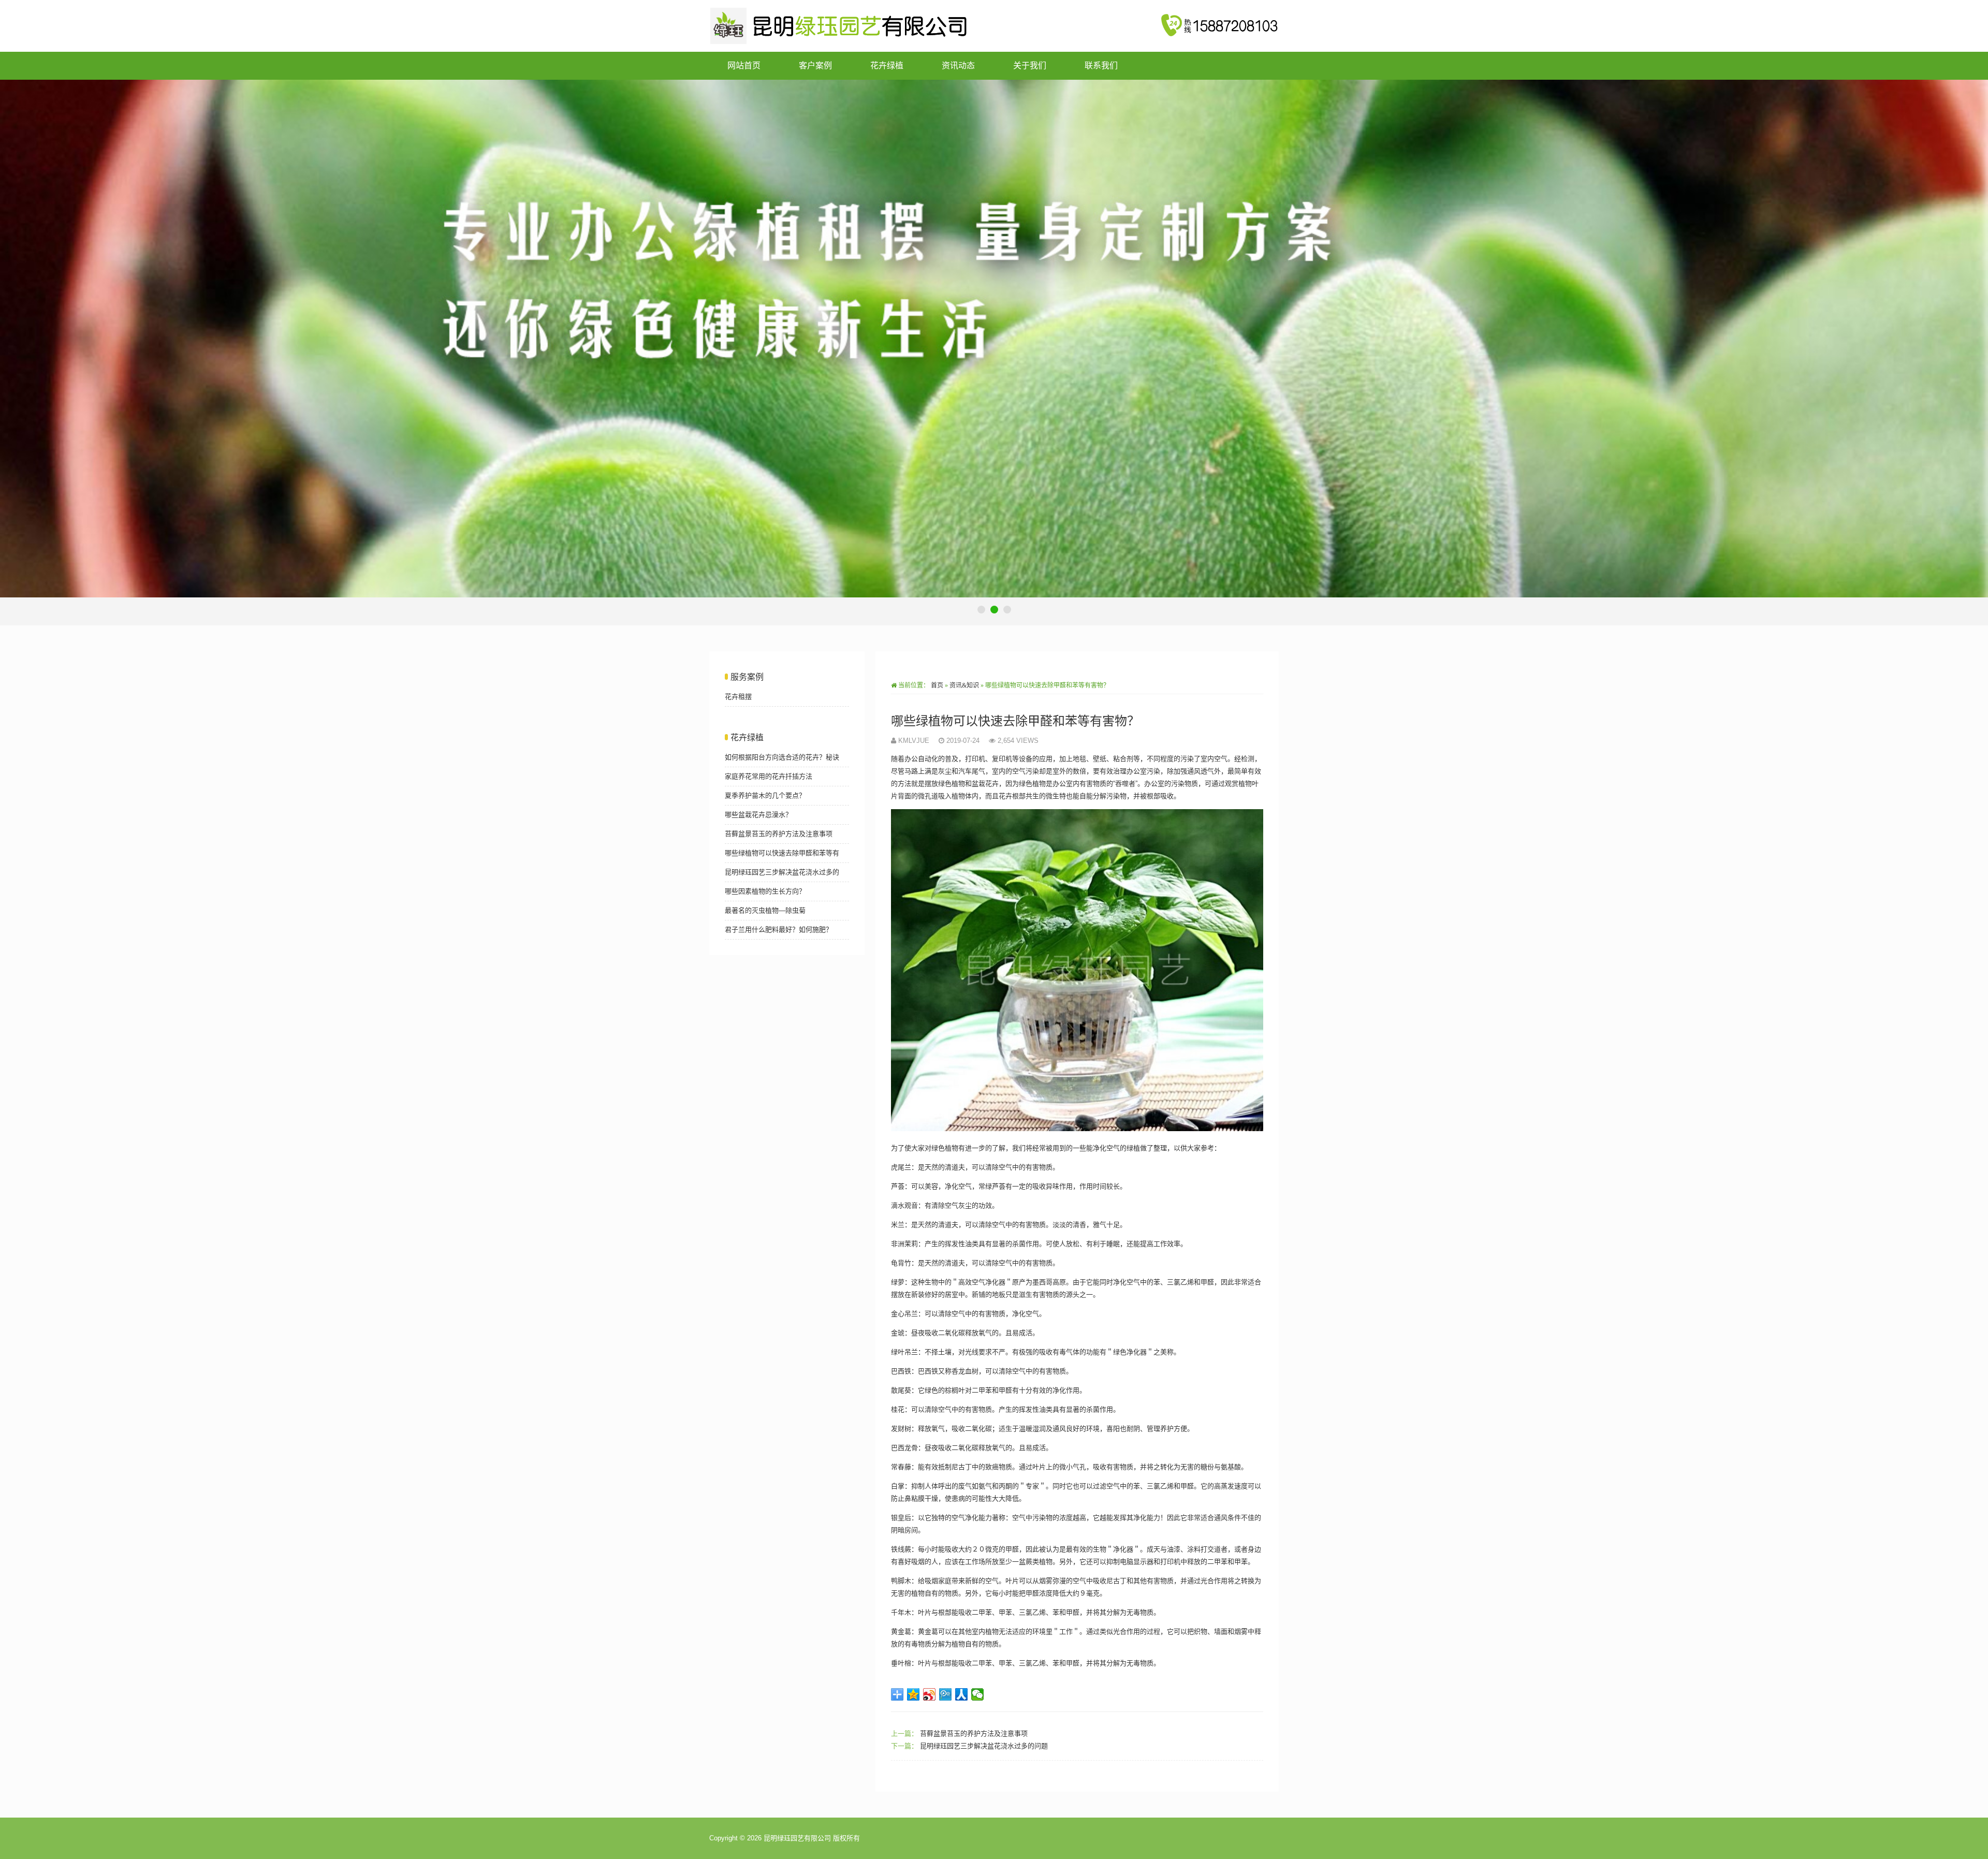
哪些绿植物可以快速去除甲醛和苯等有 (782, 853)
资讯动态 (958, 65)
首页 (937, 685)
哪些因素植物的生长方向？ (765, 891)
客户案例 (815, 65)
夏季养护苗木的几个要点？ (765, 795)
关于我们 (1030, 65)
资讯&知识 (964, 685)
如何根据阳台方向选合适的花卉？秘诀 (782, 757)
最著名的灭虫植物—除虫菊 (765, 910)
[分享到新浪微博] (930, 1694)
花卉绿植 (887, 65)
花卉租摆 (738, 697)
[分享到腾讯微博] (946, 1694)
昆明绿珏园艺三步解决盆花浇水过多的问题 (984, 1746)
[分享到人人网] (962, 1694)
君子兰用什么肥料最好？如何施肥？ (779, 929)
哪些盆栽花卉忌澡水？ (758, 815)
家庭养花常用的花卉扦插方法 (769, 776)
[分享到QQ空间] (913, 1694)
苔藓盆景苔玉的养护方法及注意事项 (974, 1733)
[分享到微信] (978, 1694)
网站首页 (744, 65)
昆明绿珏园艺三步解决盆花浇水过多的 (782, 872)
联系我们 (1101, 65)
